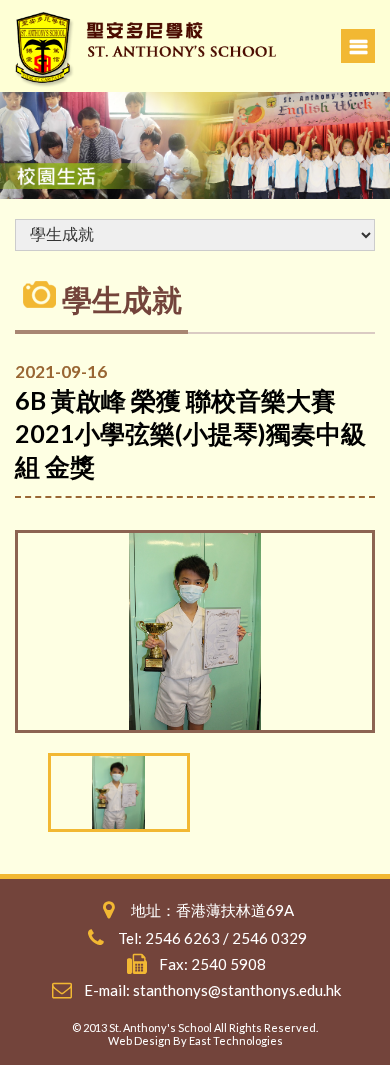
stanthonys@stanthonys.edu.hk (237, 990)
